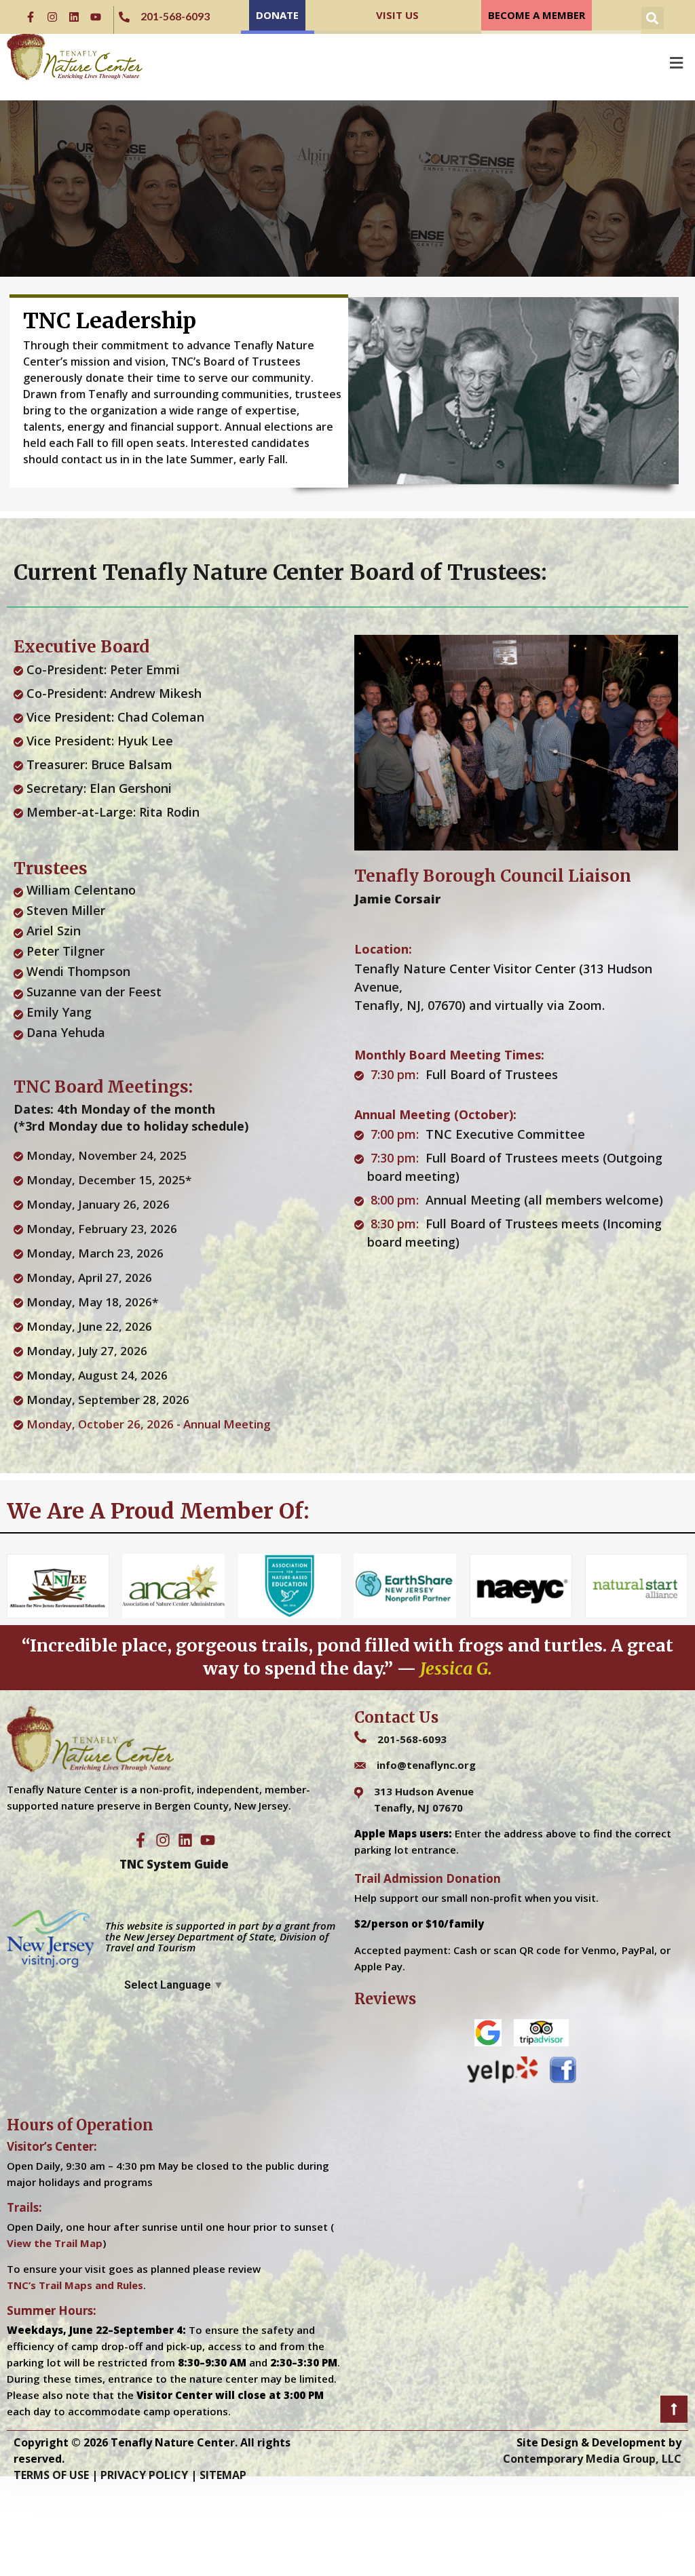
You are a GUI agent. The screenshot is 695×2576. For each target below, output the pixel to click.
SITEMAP (223, 2475)
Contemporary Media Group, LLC (592, 2459)
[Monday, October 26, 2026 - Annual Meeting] (177, 1424)
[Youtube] (96, 17)
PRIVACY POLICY (144, 2475)
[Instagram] (52, 17)
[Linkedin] (74, 17)
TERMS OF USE (51, 2475)
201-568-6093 (412, 1739)
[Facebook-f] (31, 17)
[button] (653, 18)
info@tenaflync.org (426, 1765)
